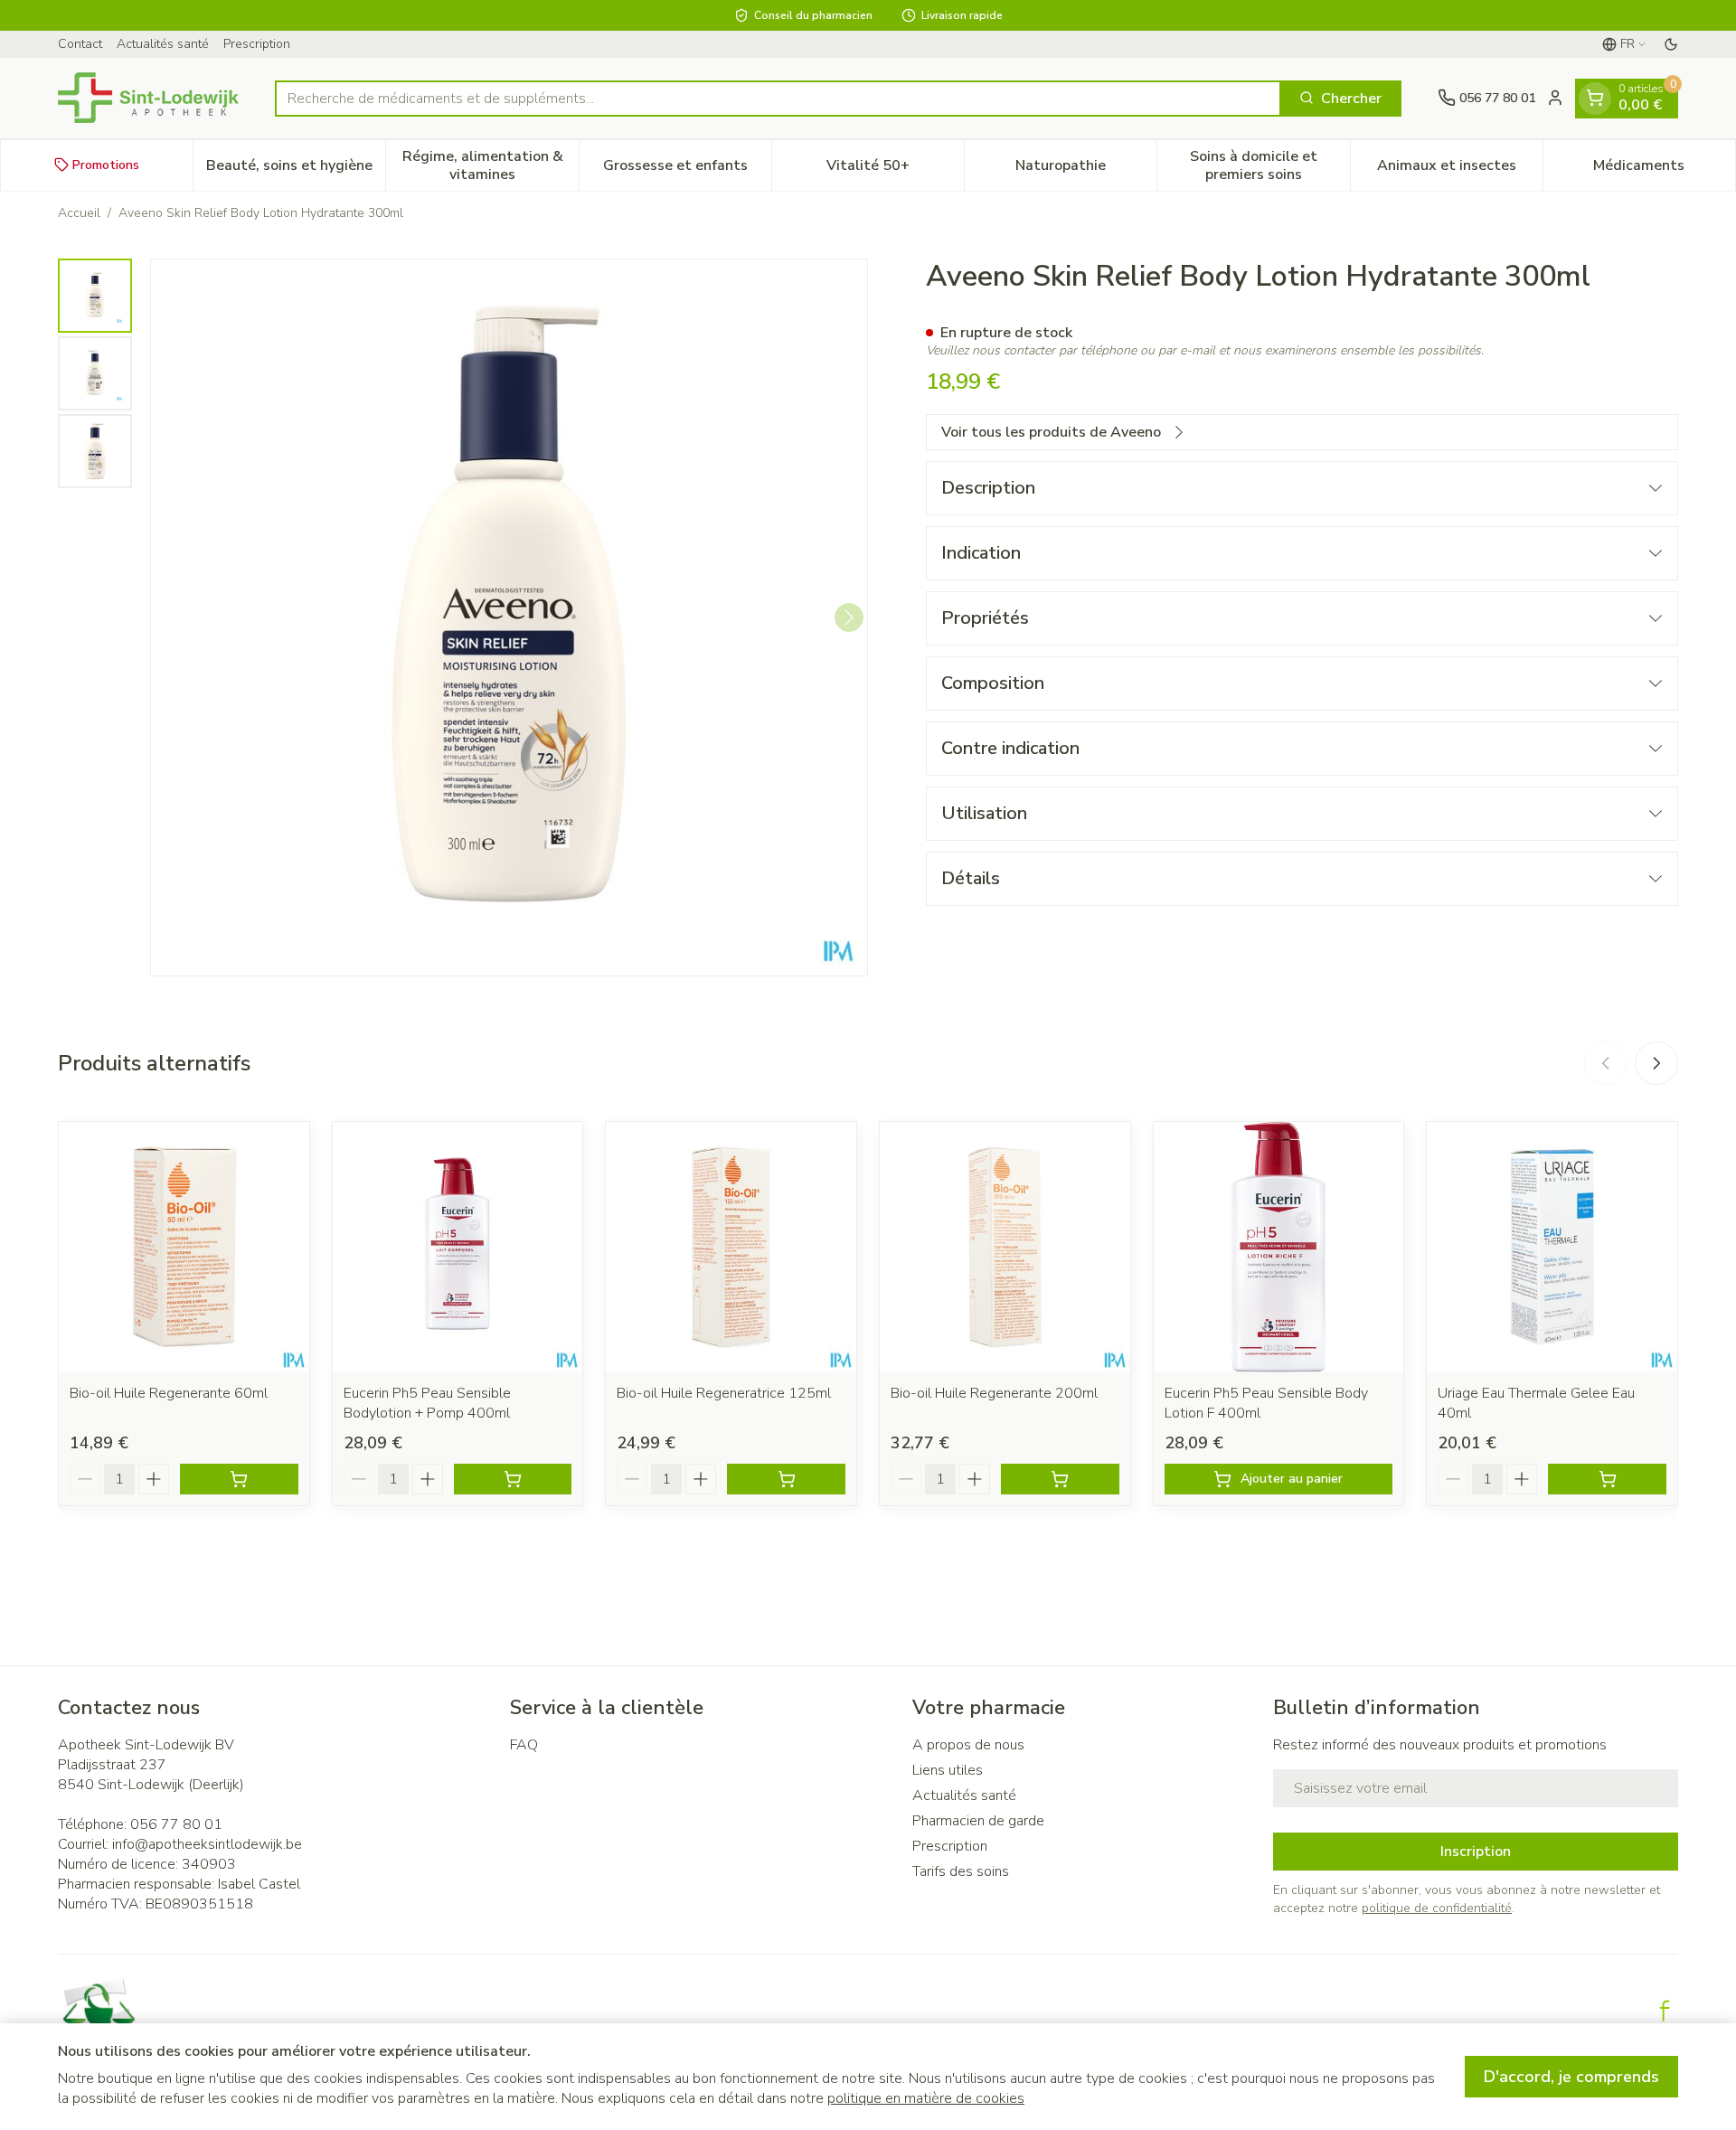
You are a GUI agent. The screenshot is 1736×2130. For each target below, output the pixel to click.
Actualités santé (163, 44)
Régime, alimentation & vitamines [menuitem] (490, 165)
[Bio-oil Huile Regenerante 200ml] (1005, 1247)
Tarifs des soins (961, 1871)
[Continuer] (849, 617)
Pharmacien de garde (978, 1821)
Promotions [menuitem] (106, 164)
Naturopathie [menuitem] (1086, 169)
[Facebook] (1665, 2011)
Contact (80, 44)
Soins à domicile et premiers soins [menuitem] (1269, 165)
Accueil (79, 213)
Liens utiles (948, 1770)
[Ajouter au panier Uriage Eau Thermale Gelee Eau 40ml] (1607, 1479)
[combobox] (778, 98)
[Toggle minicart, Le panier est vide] (1595, 98)
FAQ (524, 1745)
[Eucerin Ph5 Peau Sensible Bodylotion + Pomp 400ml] (458, 1247)
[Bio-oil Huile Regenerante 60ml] (184, 1247)
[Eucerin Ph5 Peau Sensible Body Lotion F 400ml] (1279, 1247)
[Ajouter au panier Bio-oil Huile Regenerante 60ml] (239, 1479)
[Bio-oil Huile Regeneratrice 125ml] (731, 1247)
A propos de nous (968, 1745)
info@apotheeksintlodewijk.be (207, 1844)
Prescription (257, 44)
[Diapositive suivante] (1656, 1063)
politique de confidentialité (1437, 1908)
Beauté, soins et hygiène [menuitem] (296, 169)
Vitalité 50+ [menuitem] (895, 169)
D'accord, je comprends (1571, 2077)
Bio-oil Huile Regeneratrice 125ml (724, 1393)
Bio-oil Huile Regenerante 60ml (169, 1393)
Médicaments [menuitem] (1664, 169)
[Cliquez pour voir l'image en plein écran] (509, 617)
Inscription (1476, 1852)
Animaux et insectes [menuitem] (1460, 169)
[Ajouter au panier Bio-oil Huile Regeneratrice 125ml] (786, 1479)
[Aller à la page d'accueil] (148, 98)
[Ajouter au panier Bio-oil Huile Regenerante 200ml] (1060, 1479)
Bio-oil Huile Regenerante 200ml (994, 1393)
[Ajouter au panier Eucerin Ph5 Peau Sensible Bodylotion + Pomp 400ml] (513, 1479)
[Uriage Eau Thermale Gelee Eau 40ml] (1552, 1247)
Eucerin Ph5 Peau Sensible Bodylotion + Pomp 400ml (427, 1403)
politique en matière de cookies (926, 2098)
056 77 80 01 (176, 1824)
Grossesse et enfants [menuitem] (687, 169)
